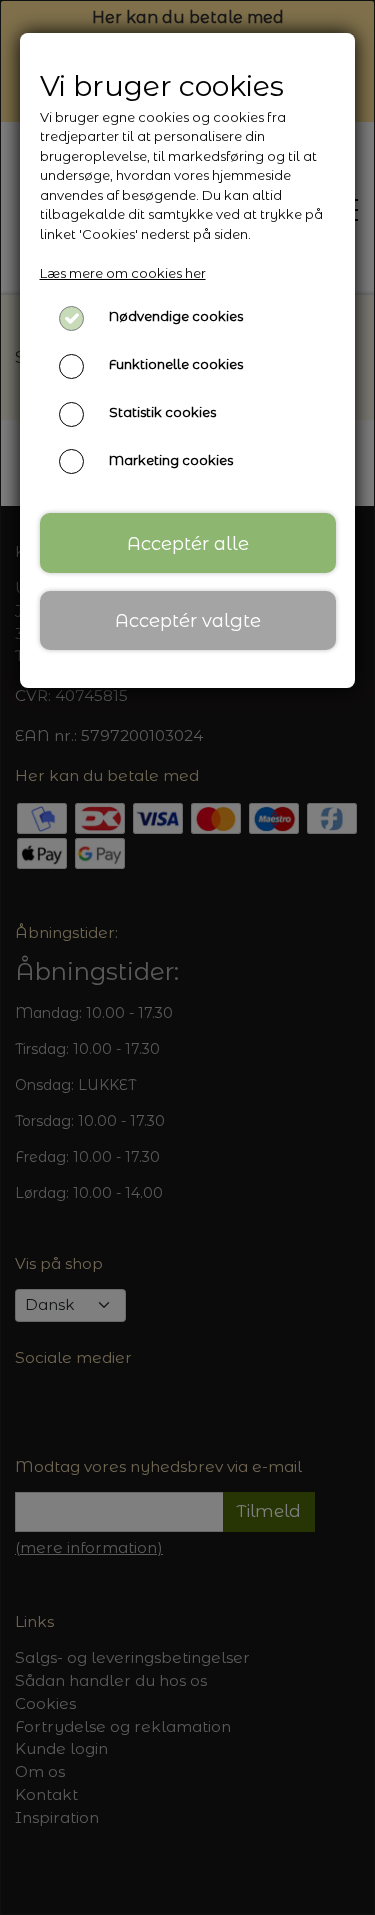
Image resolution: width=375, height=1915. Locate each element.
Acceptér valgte (188, 620)
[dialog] (187, 957)
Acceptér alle (188, 543)
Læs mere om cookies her (123, 273)
